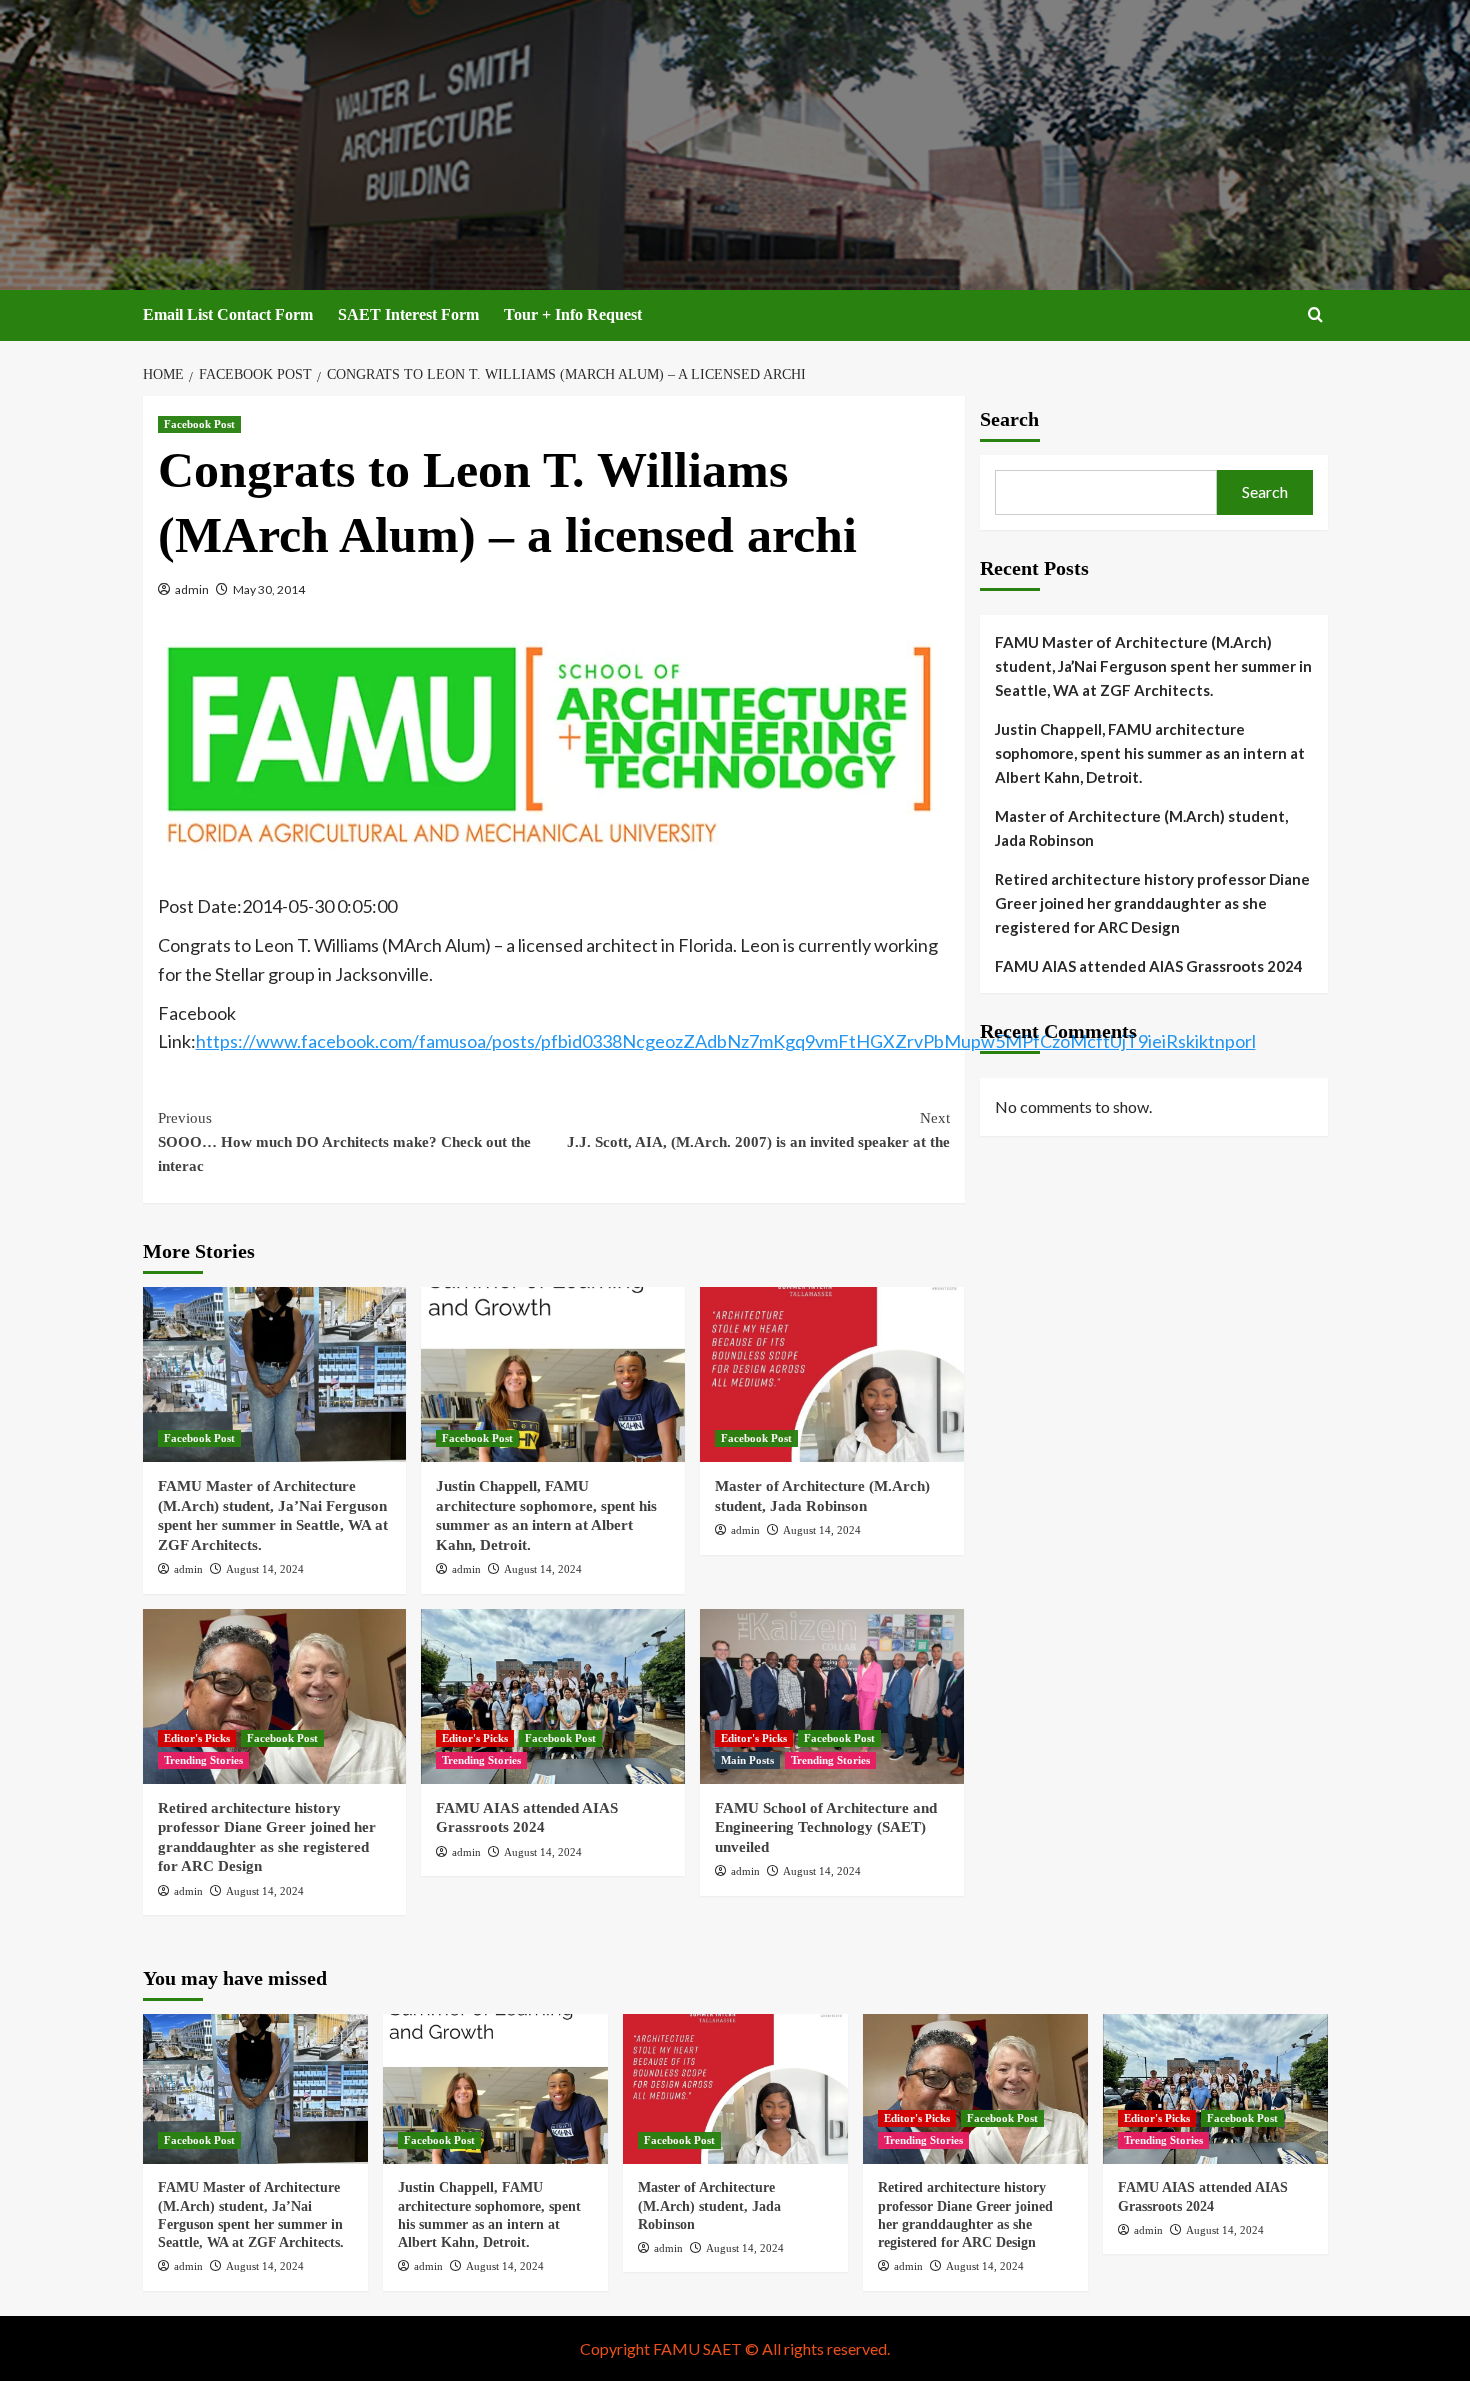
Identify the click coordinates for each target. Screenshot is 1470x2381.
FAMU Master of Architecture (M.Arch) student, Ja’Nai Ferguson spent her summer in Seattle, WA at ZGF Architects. (1153, 666)
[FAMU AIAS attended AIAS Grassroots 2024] (553, 1696)
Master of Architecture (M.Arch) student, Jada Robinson (1141, 828)
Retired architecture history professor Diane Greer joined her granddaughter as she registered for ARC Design (1152, 903)
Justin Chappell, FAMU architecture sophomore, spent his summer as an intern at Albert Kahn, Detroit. (1150, 753)
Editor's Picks (197, 1738)
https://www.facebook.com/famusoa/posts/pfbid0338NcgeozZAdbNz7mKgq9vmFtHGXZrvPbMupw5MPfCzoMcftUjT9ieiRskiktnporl (726, 1041)
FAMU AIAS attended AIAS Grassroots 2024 (1149, 966)
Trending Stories (203, 1760)
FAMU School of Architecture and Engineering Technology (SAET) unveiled (826, 1827)
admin (192, 589)
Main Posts (747, 1760)
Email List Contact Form (228, 314)
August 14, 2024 (265, 1569)
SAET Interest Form (408, 314)
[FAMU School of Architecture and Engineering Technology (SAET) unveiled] (832, 1696)
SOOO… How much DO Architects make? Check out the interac (344, 1142)
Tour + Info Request (573, 314)
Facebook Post (199, 424)
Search (1009, 419)
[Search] (1315, 315)
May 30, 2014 (269, 589)
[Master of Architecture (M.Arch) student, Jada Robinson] (832, 1374)
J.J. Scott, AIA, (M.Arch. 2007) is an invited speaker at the (758, 1130)
